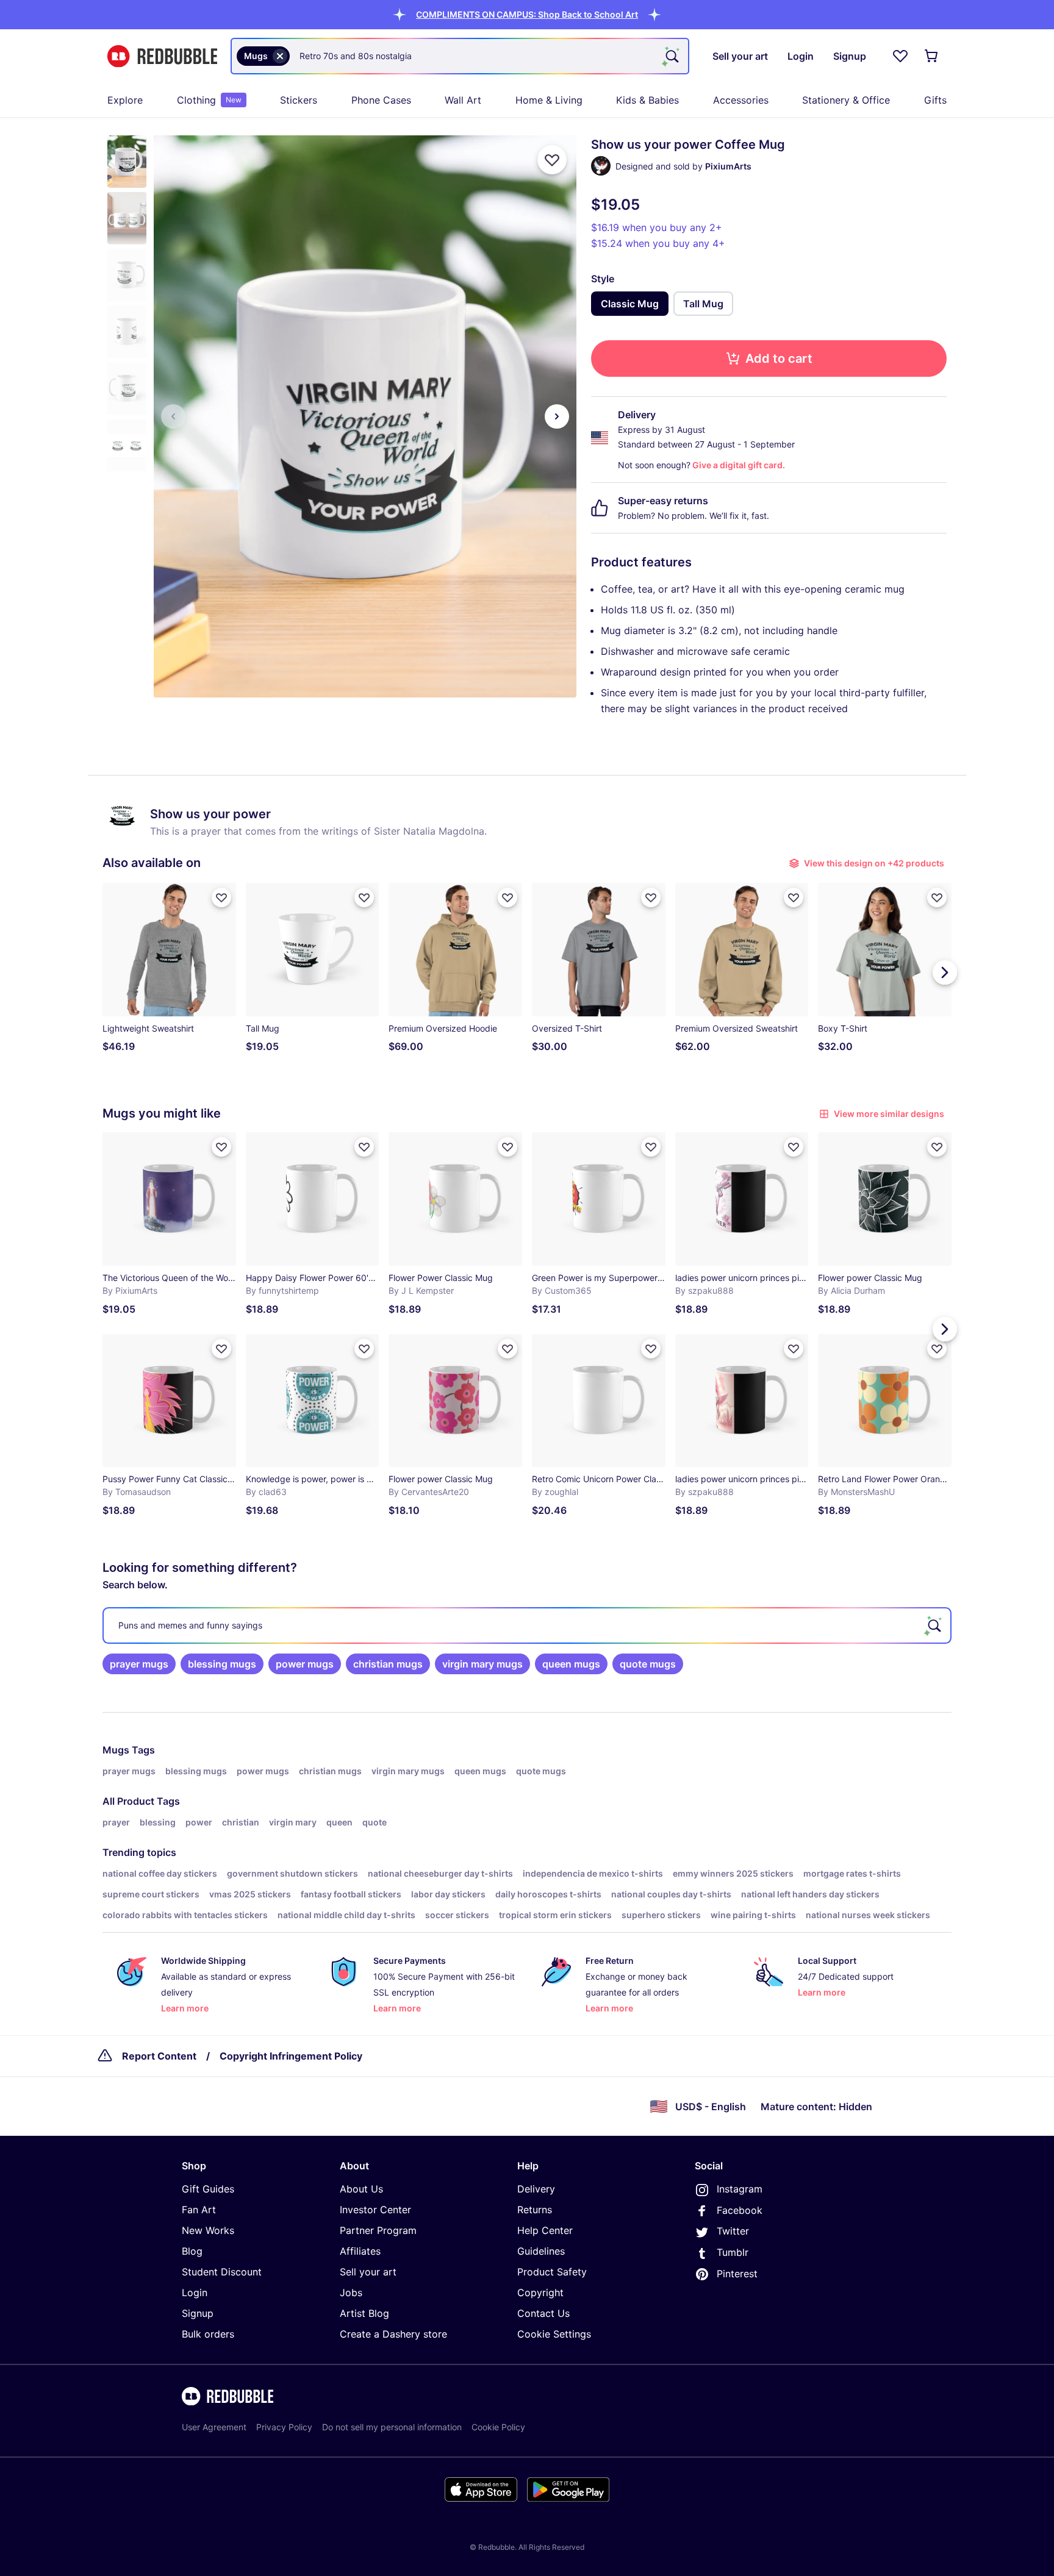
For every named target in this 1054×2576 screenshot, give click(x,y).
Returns (535, 2210)
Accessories (741, 100)
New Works (208, 2230)
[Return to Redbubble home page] (162, 56)
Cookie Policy (498, 2427)
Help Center (545, 2230)
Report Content (159, 2056)
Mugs (116, 1750)
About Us (361, 2189)
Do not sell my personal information (392, 2427)
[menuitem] (125, 100)
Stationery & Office (846, 100)
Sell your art (368, 2272)
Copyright (540, 2292)
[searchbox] (527, 1625)
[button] (527, 14)
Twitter (733, 2231)
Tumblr (733, 2252)
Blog (192, 2251)
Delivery (536, 2189)
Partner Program (378, 2230)
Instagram (740, 2189)
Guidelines (541, 2251)
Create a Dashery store (393, 2334)
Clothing (209, 100)
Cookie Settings (554, 2334)
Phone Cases (381, 100)
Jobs (351, 2292)
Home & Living (549, 100)
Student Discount (222, 2272)
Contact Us (543, 2313)
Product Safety (552, 2272)
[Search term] (671, 56)
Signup (198, 2313)
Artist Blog (364, 2313)
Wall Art (463, 100)
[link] (139, 1664)
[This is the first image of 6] (173, 416)
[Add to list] (552, 160)
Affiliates (360, 2251)
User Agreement (214, 2427)
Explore (125, 100)
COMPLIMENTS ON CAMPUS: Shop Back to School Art (527, 14)
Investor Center (375, 2210)
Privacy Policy (284, 2427)
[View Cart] (932, 56)
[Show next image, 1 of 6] (557, 416)
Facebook (740, 2210)
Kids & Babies (647, 100)
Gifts (935, 100)
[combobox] (460, 56)
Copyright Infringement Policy (291, 2056)
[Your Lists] (900, 56)
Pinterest (737, 2274)
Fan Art (199, 2210)
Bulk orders (208, 2334)
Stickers (299, 100)
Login (195, 2292)
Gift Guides (208, 2189)
